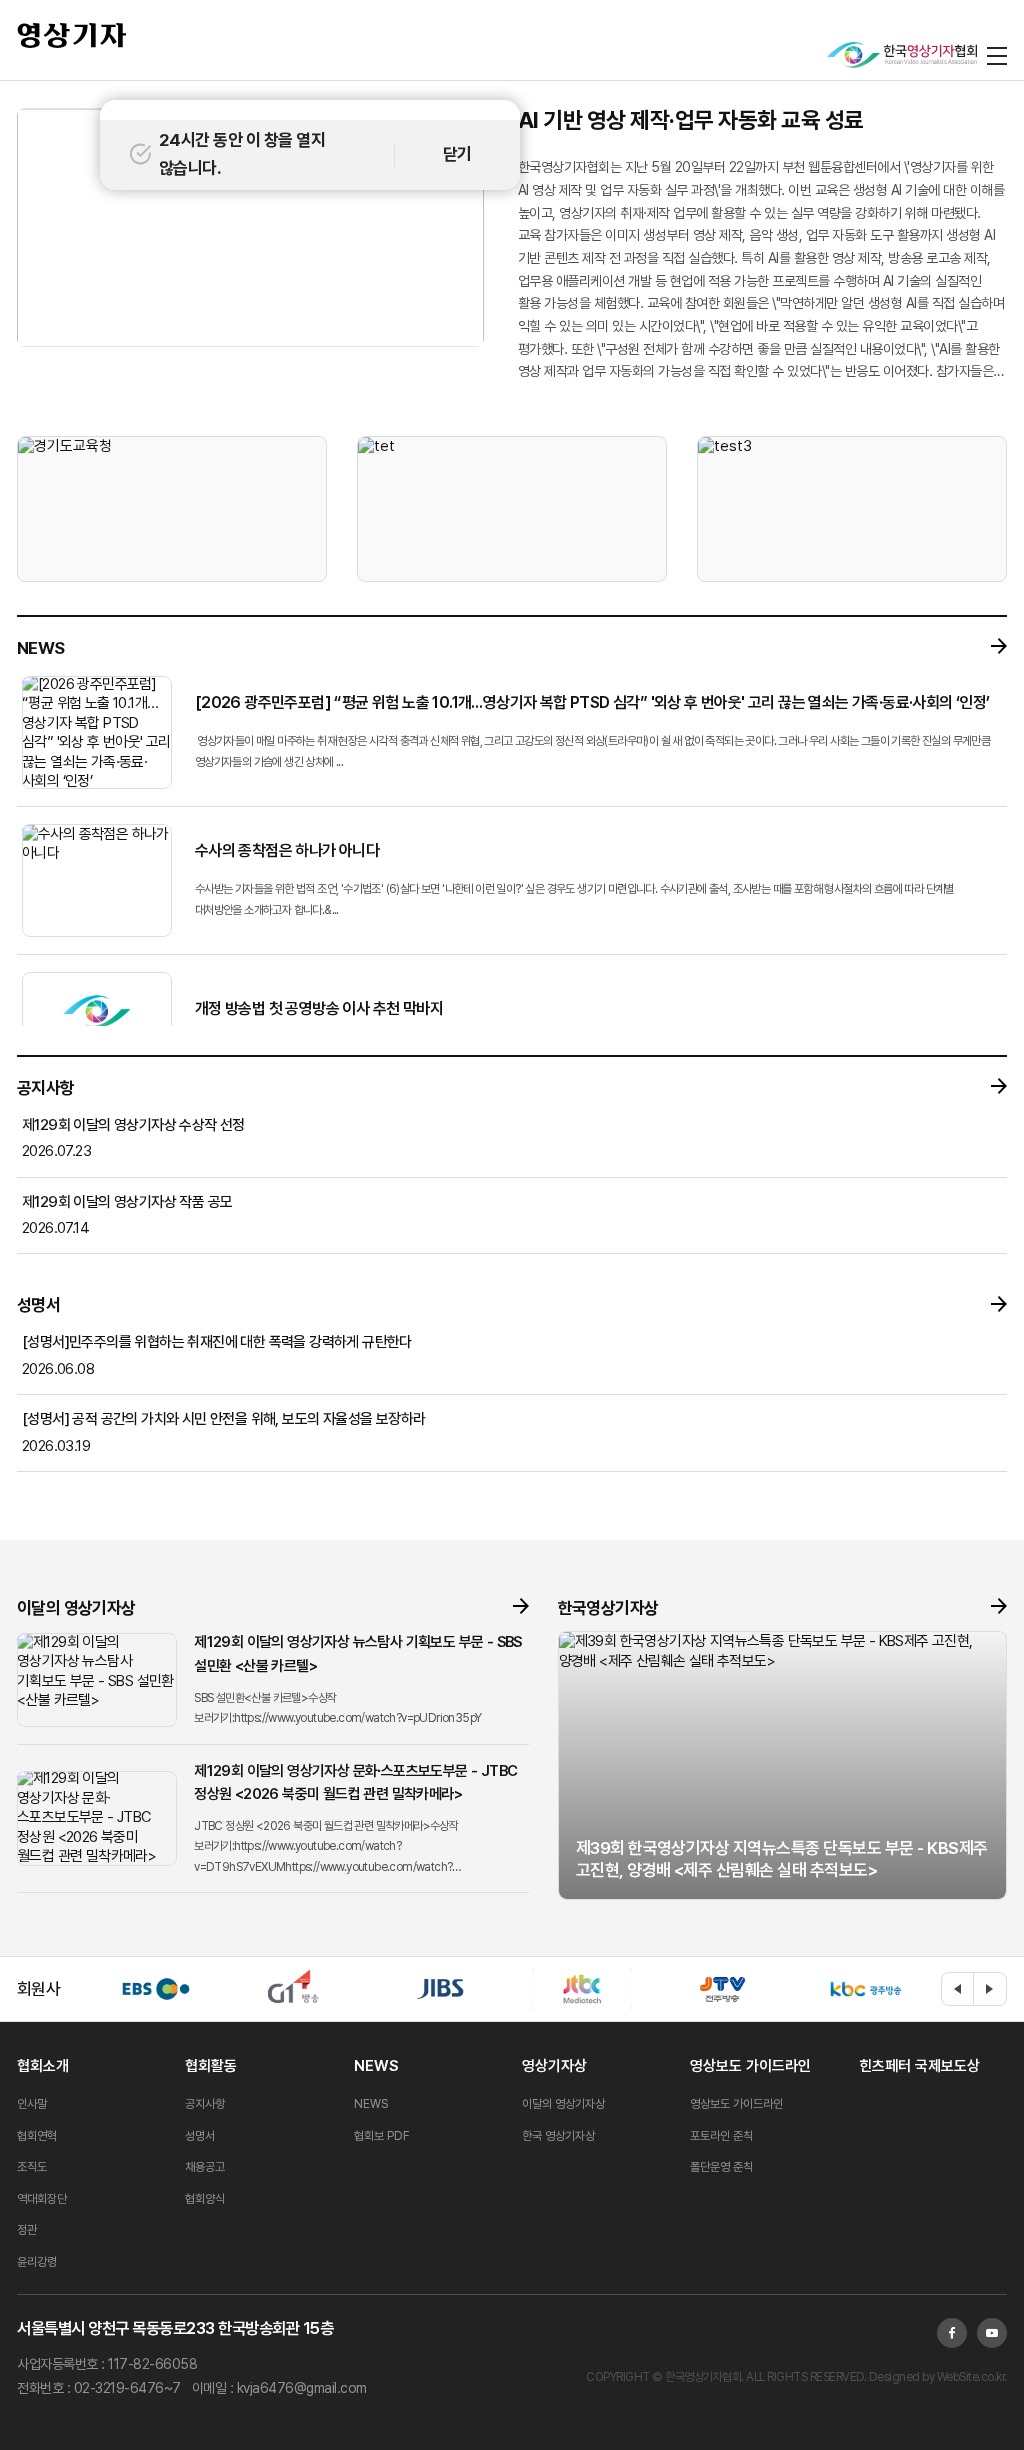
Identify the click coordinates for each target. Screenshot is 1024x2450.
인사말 (32, 2104)
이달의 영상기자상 (563, 2104)
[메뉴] (997, 55)
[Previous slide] (958, 1989)
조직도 (32, 2167)
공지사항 (205, 2104)
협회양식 (205, 2199)
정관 (27, 2230)
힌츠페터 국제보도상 (919, 2066)
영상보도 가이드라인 (750, 2066)
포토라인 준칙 (721, 2136)
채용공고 (205, 2167)
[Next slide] (990, 1989)
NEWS (376, 2066)
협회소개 (43, 2066)
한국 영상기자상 (558, 2136)
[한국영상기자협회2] (902, 55)
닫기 (457, 154)
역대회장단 (42, 2199)
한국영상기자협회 (72, 35)
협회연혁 (37, 2136)
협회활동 (211, 2066)
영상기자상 (554, 2066)
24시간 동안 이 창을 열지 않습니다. (242, 153)
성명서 (200, 2136)
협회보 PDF (382, 2136)
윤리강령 (37, 2262)
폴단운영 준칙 (721, 2167)
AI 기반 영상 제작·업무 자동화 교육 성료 (691, 120)
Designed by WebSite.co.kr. (936, 2377)
